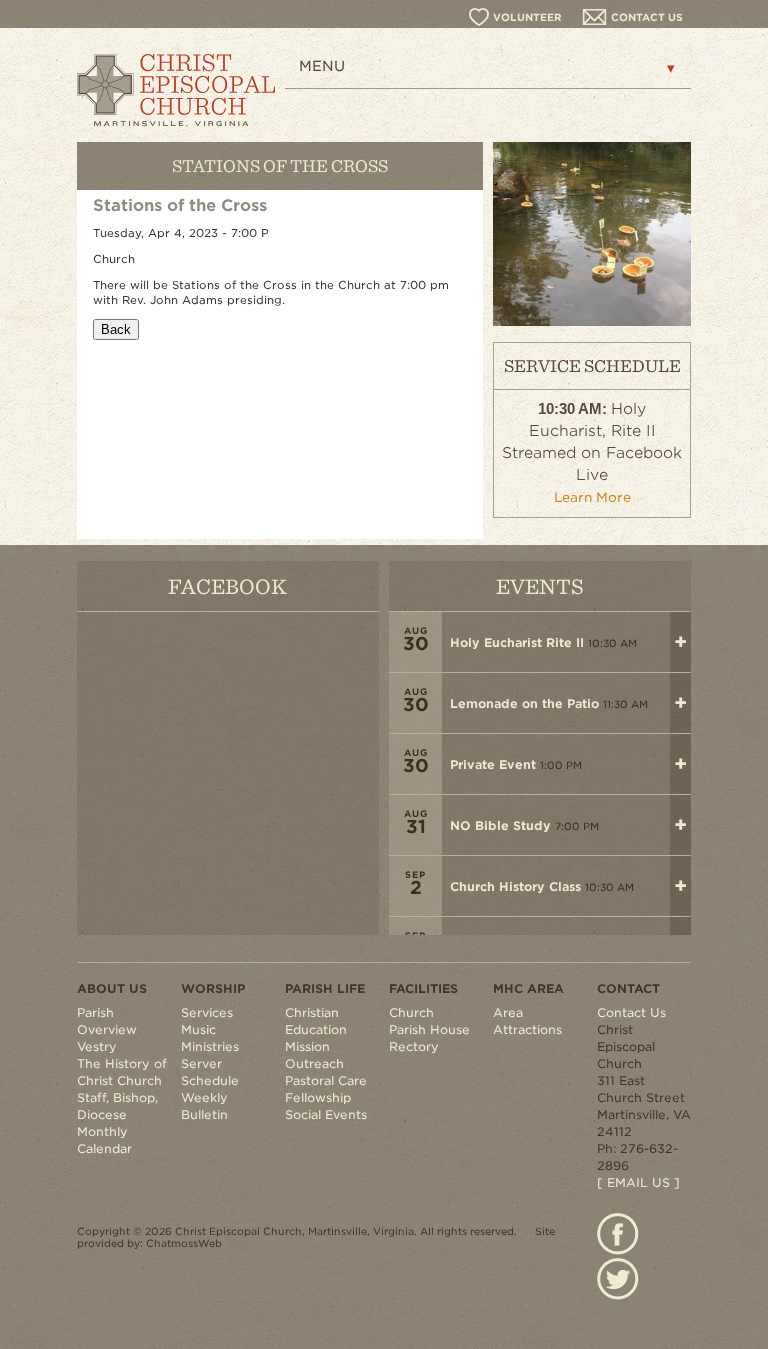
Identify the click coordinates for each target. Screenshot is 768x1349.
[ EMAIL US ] (638, 1182)
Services (207, 1012)
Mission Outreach (314, 1055)
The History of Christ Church (122, 1072)
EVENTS (540, 585)
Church (411, 1012)
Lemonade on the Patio (524, 703)
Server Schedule (210, 1072)
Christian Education (316, 1021)
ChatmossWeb (184, 1243)
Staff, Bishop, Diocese (117, 1106)
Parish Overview (107, 1021)
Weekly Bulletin (204, 1106)
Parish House (429, 1029)
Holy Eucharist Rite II (517, 642)
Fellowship (318, 1097)
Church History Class (515, 886)
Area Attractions (527, 1021)
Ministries (210, 1046)
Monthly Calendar (104, 1140)
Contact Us (631, 1012)
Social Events (326, 1114)
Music (198, 1029)
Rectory (414, 1046)
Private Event (493, 764)
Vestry (97, 1046)
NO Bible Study (500, 825)
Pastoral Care (326, 1080)
